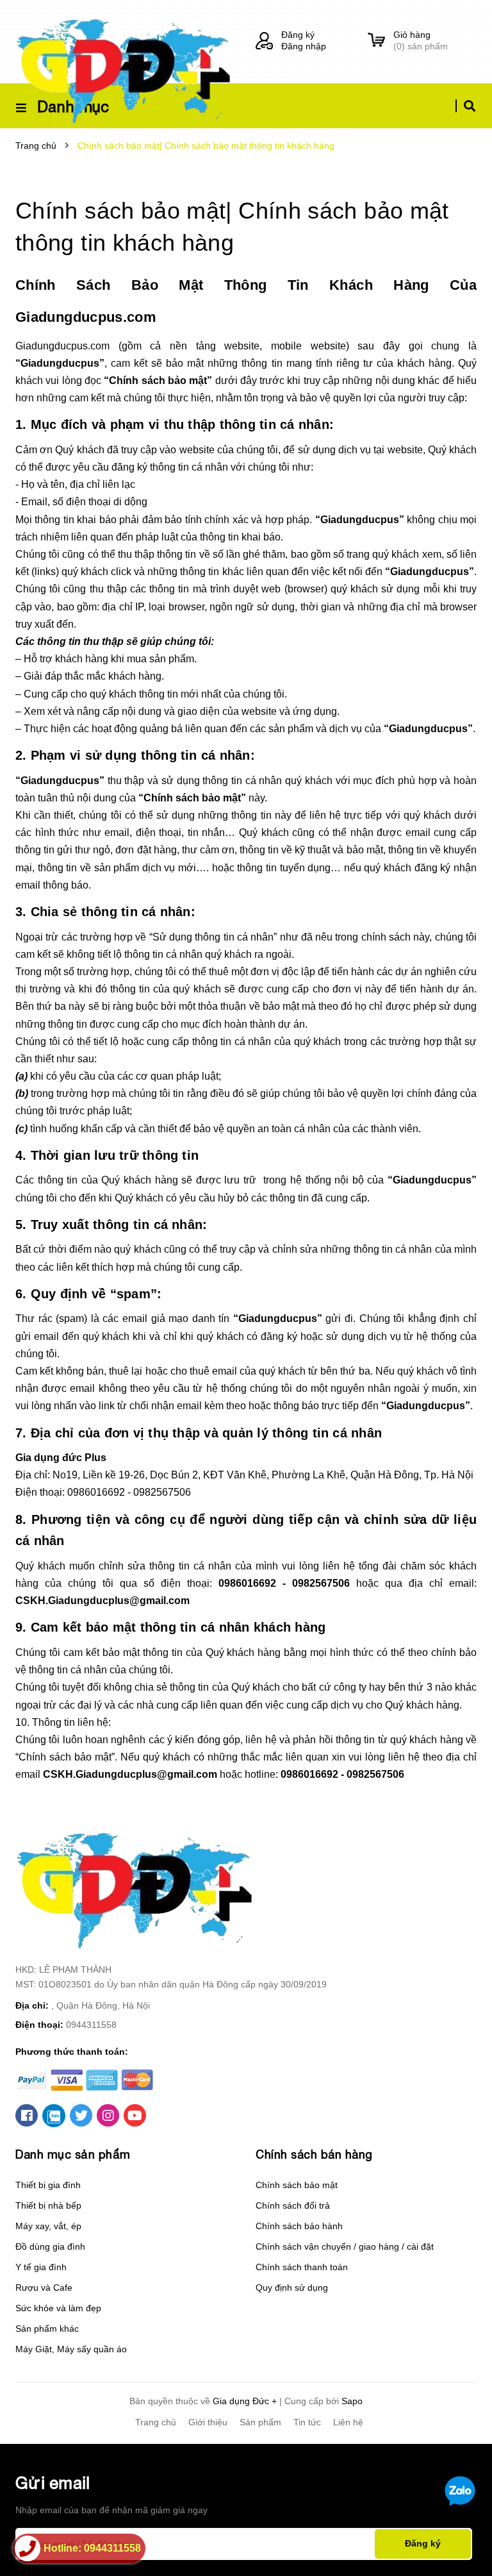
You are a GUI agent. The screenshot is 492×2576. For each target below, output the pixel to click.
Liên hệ (348, 2422)
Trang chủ (156, 2422)
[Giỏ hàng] (376, 41)
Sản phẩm (260, 2422)
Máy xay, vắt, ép (48, 2226)
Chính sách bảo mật (297, 2185)
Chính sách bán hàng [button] (314, 2154)
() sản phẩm (421, 40)
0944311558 (91, 2025)
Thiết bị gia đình (48, 2185)
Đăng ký (298, 35)
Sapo (352, 2401)
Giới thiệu (208, 2422)
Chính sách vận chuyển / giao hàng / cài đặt (345, 2246)
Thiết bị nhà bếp (48, 2205)
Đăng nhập (304, 46)
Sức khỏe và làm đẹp (58, 2308)
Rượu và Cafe (44, 2287)
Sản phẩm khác (47, 2329)
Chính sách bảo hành (299, 2226)
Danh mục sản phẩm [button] (73, 2154)
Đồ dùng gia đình (50, 2246)
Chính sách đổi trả (293, 2205)
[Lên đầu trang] (457, 2545)
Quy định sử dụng (292, 2287)
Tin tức (307, 2422)
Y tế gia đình (41, 2267)
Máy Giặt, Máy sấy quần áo (71, 2349)
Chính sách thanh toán (302, 2267)
